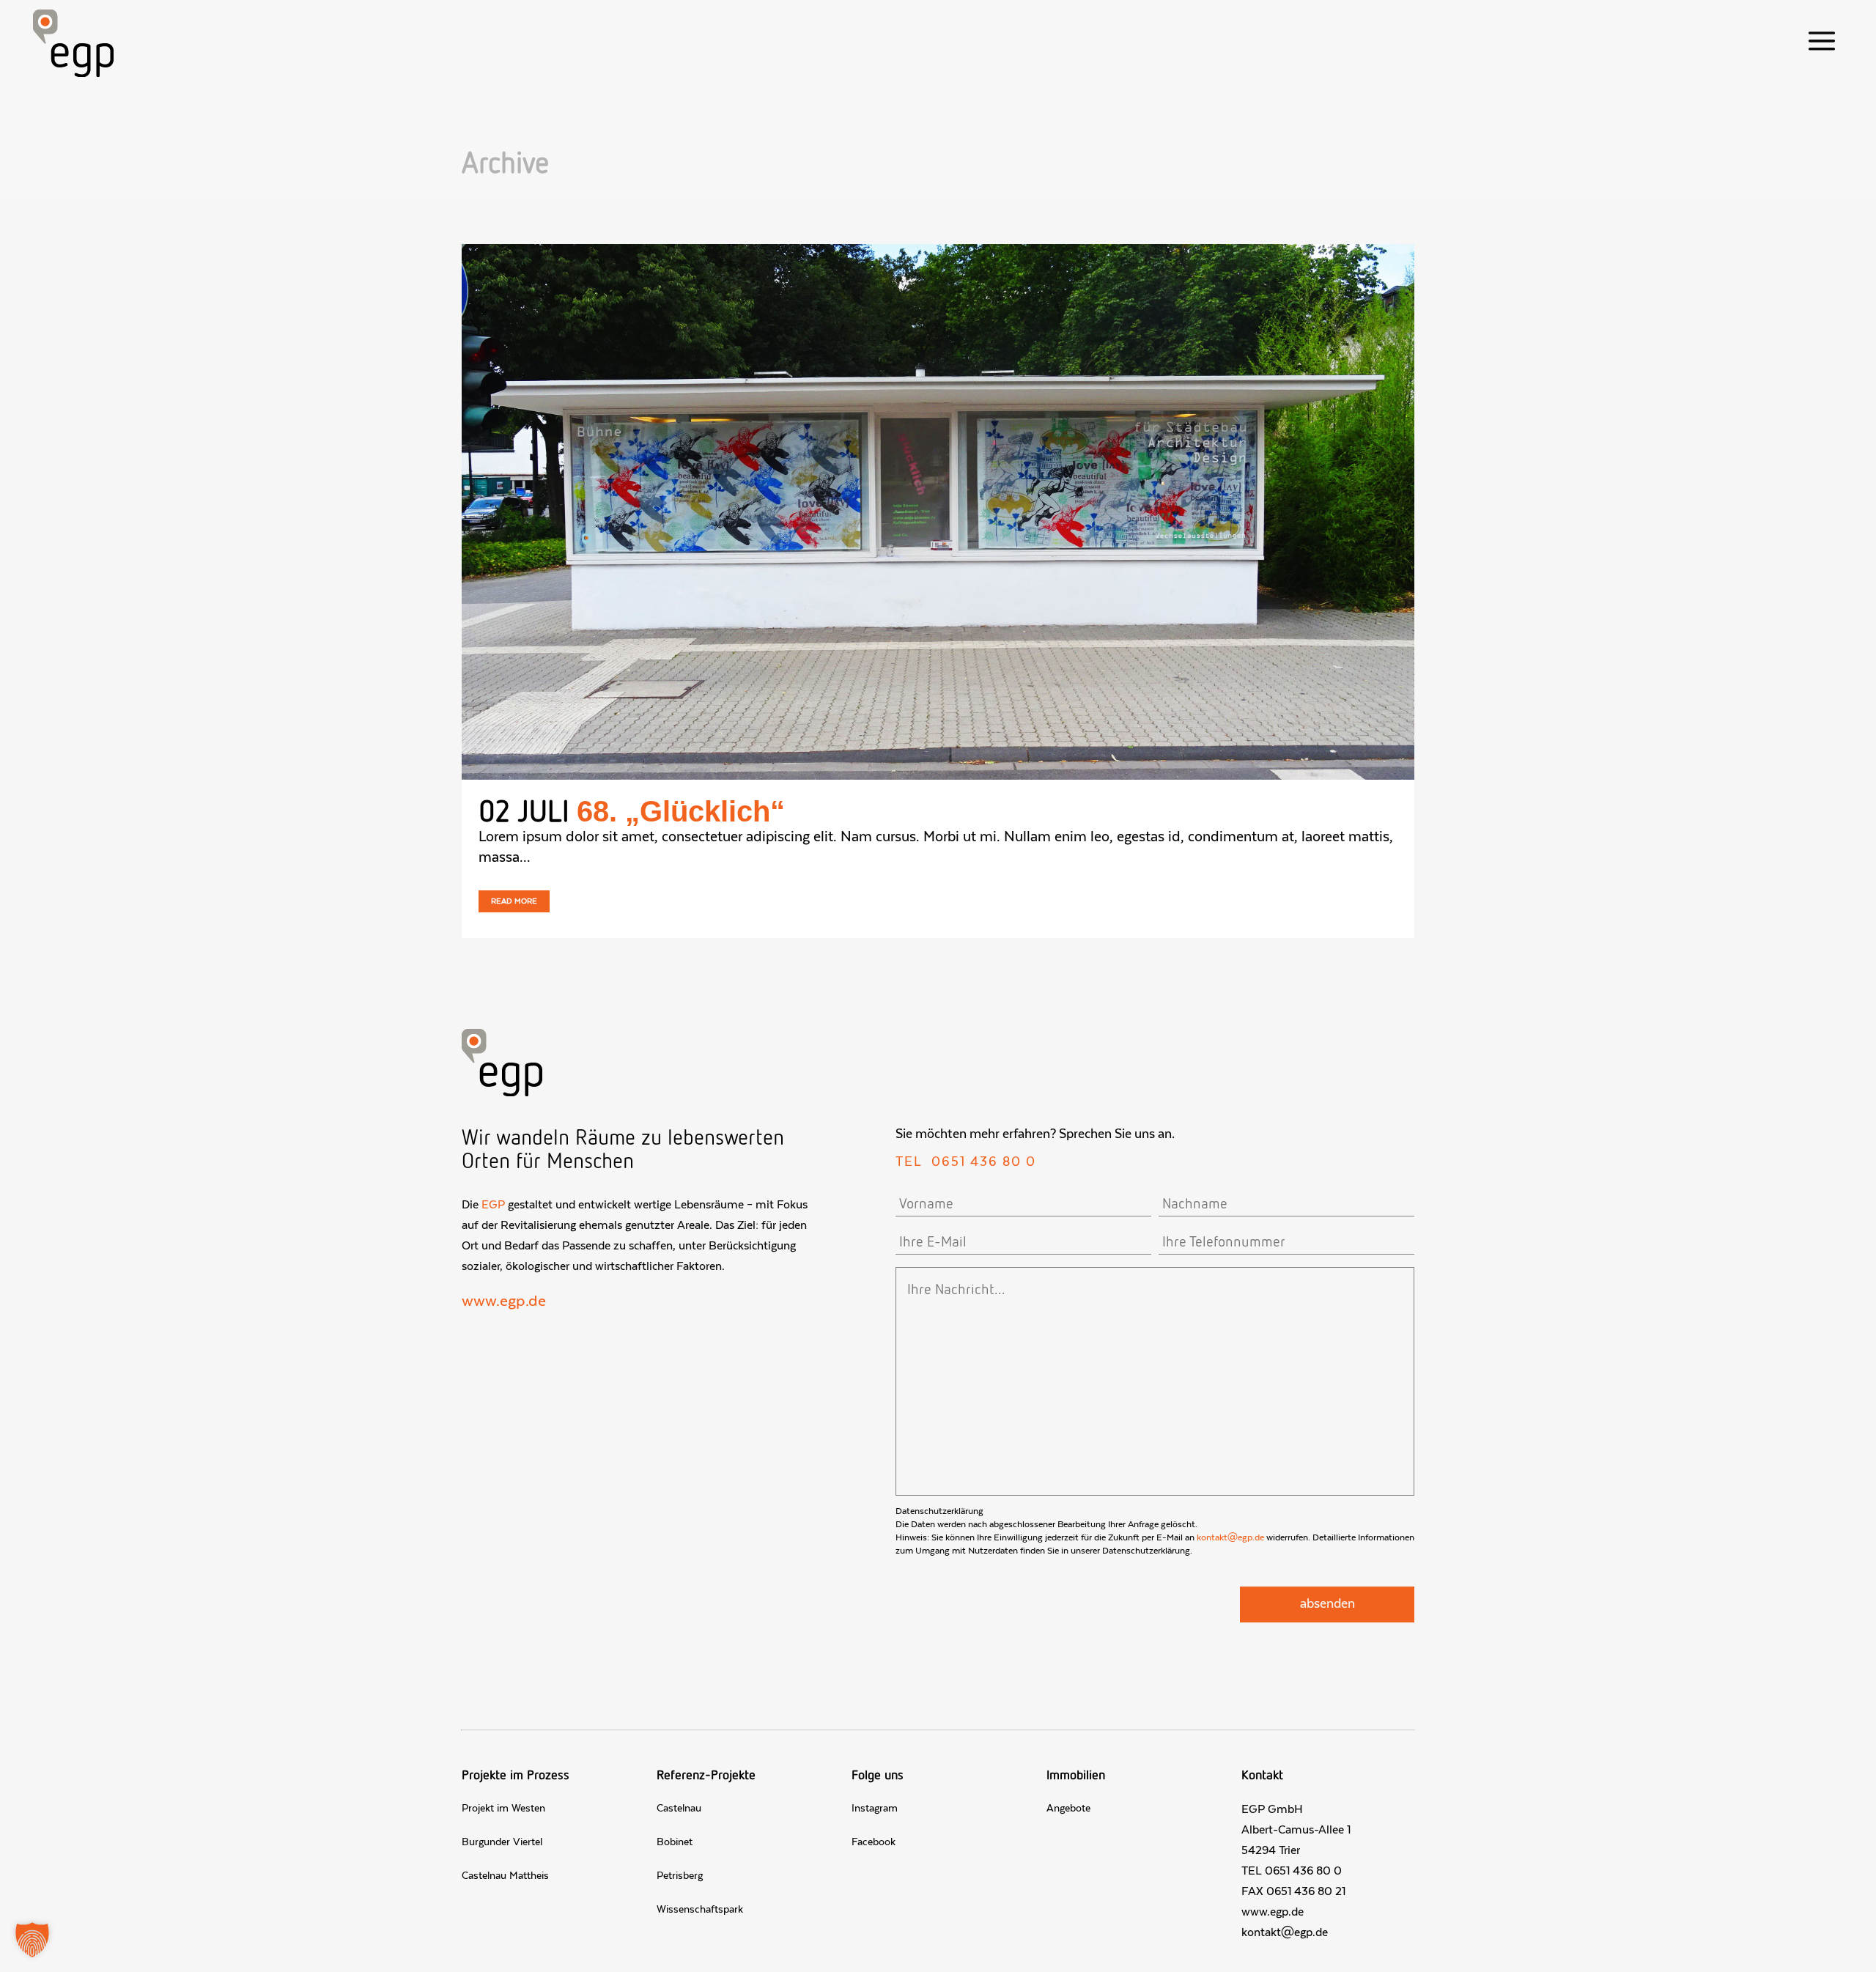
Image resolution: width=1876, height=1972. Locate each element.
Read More (514, 901)
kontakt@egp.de (1230, 1537)
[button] (32, 1940)
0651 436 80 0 (984, 1162)
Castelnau (679, 1809)
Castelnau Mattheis (505, 1876)
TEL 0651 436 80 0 (1292, 1871)
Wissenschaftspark (700, 1910)
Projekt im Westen (503, 1809)
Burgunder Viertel (502, 1842)
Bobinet (675, 1842)
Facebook (874, 1842)
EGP (493, 1205)
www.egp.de (504, 1301)
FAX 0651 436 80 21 (1293, 1891)
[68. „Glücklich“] (938, 512)
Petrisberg (680, 1876)
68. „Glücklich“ (681, 811)
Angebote (1068, 1809)
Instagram (875, 1809)
